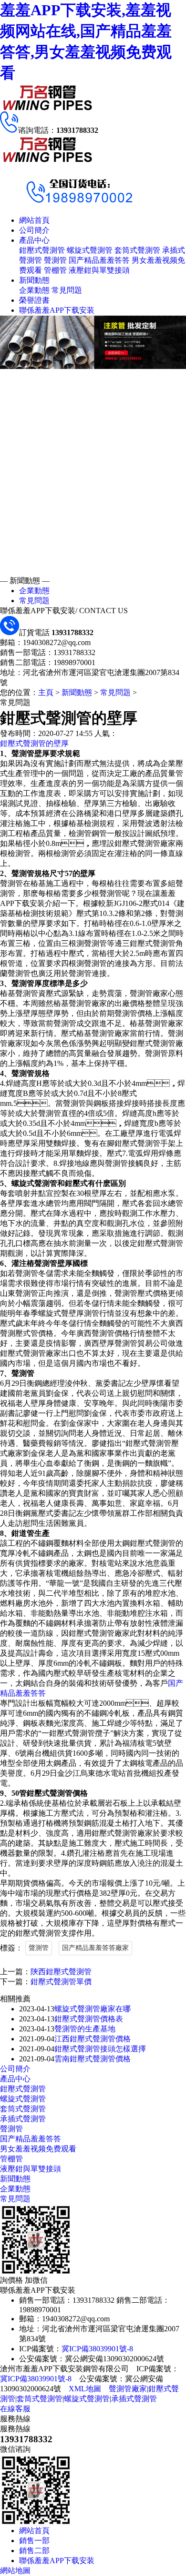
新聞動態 (34, 280)
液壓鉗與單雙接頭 (99, 270)
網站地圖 (15, 2571)
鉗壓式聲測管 (42, 250)
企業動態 (34, 290)
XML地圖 (85, 2389)
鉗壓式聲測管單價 (61, 1982)
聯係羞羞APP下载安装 (57, 310)
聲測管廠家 (128, 2389)
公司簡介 (34, 230)
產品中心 (34, 240)
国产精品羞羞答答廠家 (95, 1948)
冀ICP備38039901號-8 (97, 2349)
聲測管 (55, 260)
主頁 (46, 692)
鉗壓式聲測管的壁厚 (34, 743)
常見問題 (67, 290)
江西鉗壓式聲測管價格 (93, 2039)
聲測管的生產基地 (85, 2029)
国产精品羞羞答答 (99, 260)
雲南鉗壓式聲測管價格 (93, 2059)
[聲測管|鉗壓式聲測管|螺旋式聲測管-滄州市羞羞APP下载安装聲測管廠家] (48, 109)
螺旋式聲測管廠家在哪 (93, 2009)
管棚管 (55, 270)
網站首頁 (34, 220)
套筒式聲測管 (137, 250)
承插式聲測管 (23, 2119)
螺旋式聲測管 (90, 250)
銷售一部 (34, 2541)
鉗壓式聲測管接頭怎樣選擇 (100, 2049)
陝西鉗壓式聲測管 (61, 1972)
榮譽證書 (34, 300)
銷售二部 (34, 2551)
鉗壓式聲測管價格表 (89, 2019)
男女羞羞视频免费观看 (38, 2149)
